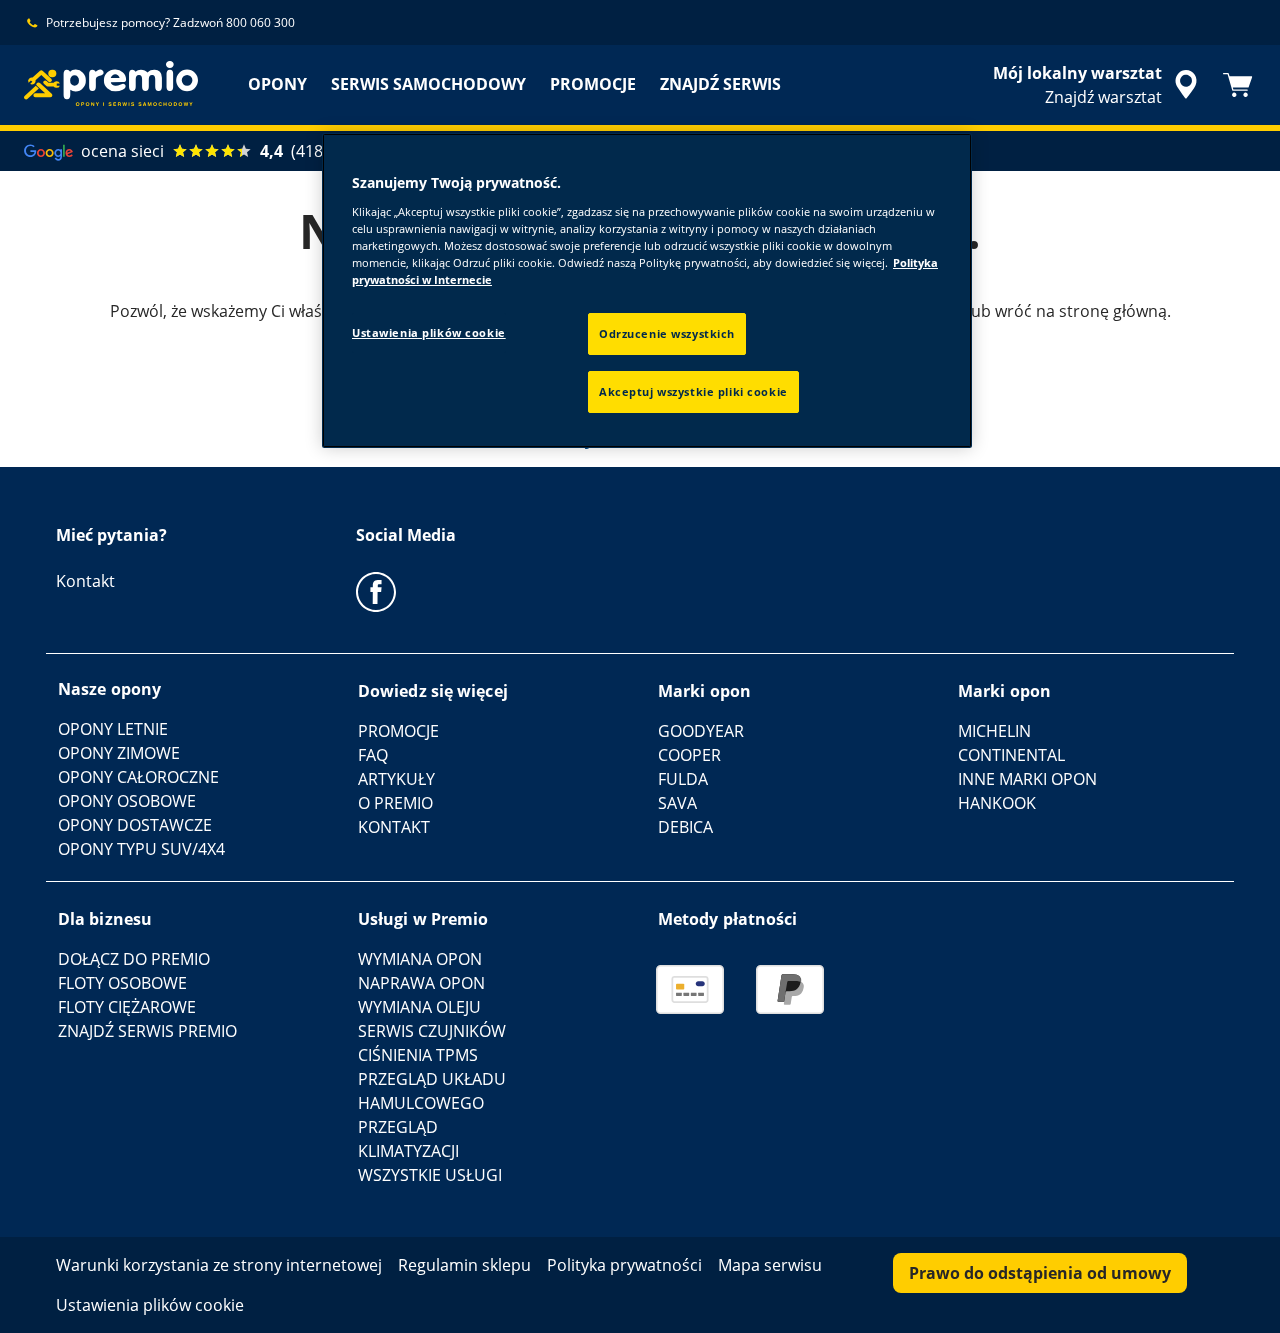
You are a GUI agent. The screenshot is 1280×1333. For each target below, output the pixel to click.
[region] (647, 290)
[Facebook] (376, 591)
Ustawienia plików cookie (429, 332)
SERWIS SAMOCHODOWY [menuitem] (428, 84)
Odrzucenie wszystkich (667, 333)
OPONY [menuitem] (277, 84)
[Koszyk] (1238, 85)
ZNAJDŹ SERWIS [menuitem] (720, 84)
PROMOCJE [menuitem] (593, 84)
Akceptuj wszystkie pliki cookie (693, 391)
